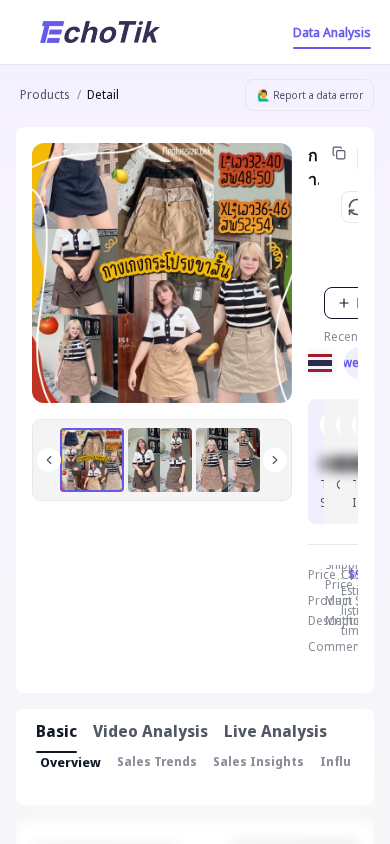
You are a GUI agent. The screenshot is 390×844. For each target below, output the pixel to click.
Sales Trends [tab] (157, 761)
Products (44, 94)
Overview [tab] (70, 762)
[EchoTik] (100, 32)
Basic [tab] (56, 731)
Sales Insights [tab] (258, 761)
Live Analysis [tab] (275, 731)
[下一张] (275, 460)
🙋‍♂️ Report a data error (310, 95)
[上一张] (49, 460)
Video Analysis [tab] (150, 731)
